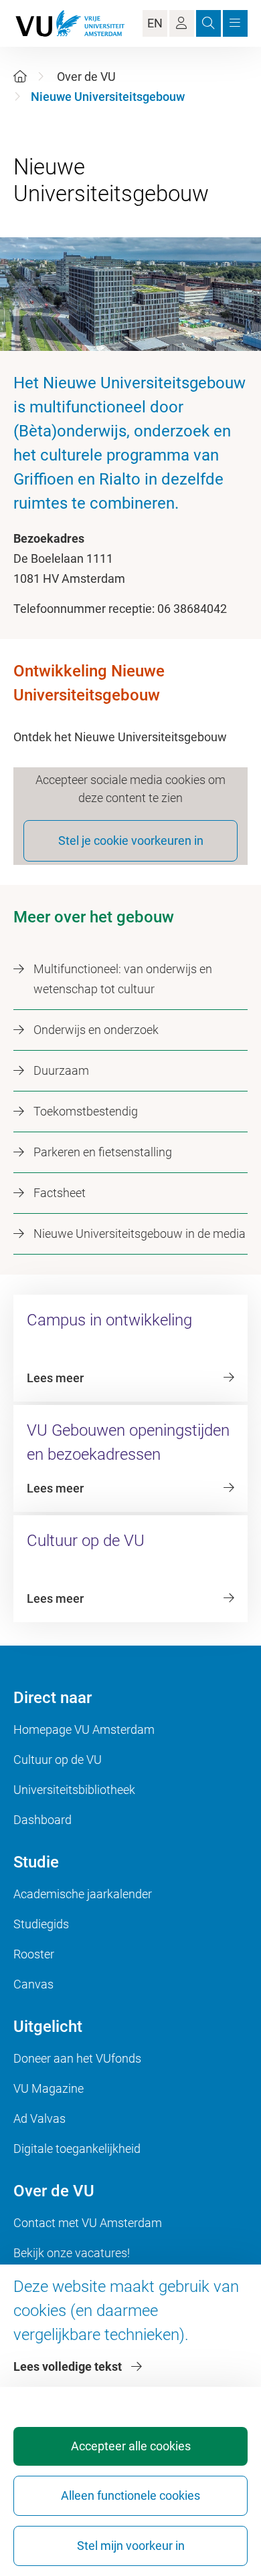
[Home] (20, 77)
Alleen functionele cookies (130, 2495)
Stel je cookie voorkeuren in (131, 841)
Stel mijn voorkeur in (131, 2546)
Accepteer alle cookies (131, 2446)
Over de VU (86, 77)
